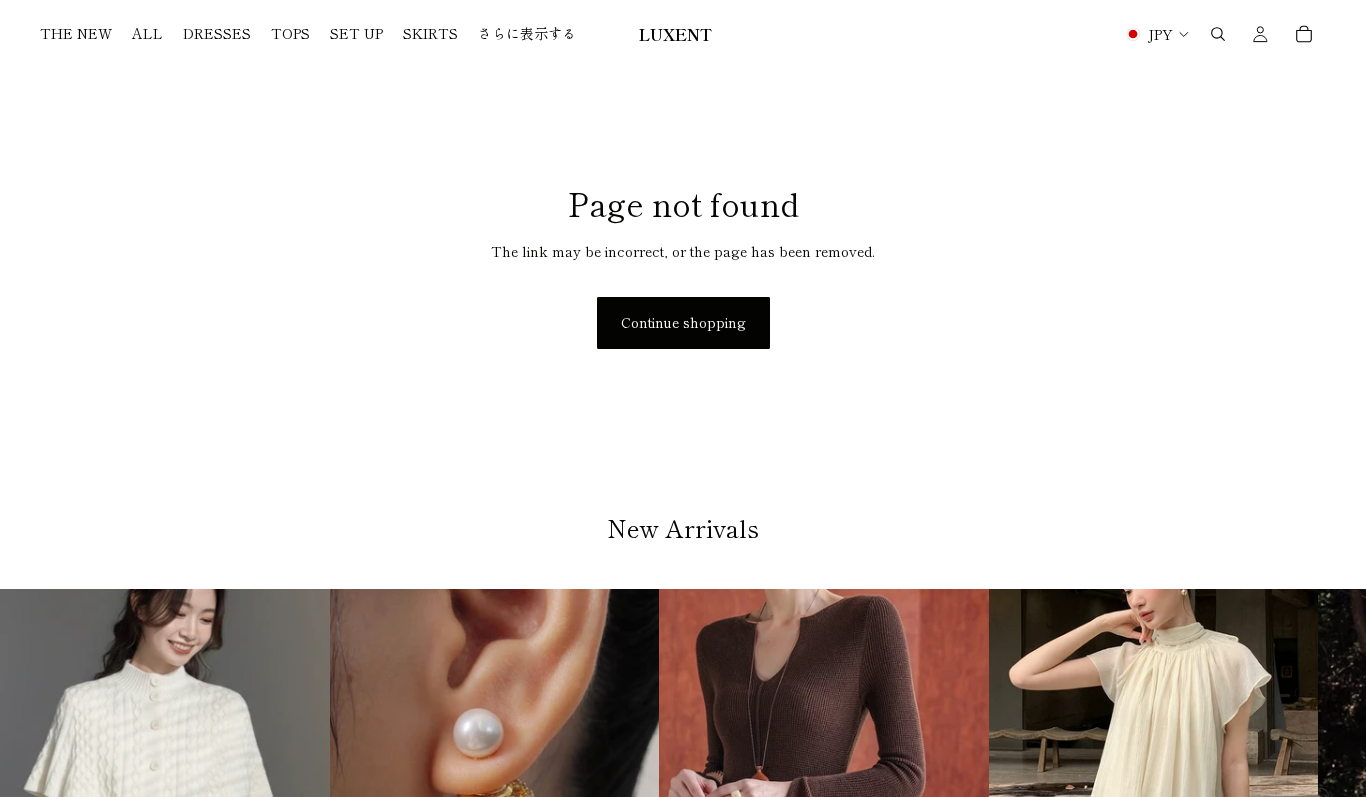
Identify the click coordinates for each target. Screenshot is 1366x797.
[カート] (1304, 34)
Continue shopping (683, 322)
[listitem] (527, 34)
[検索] (1218, 34)
